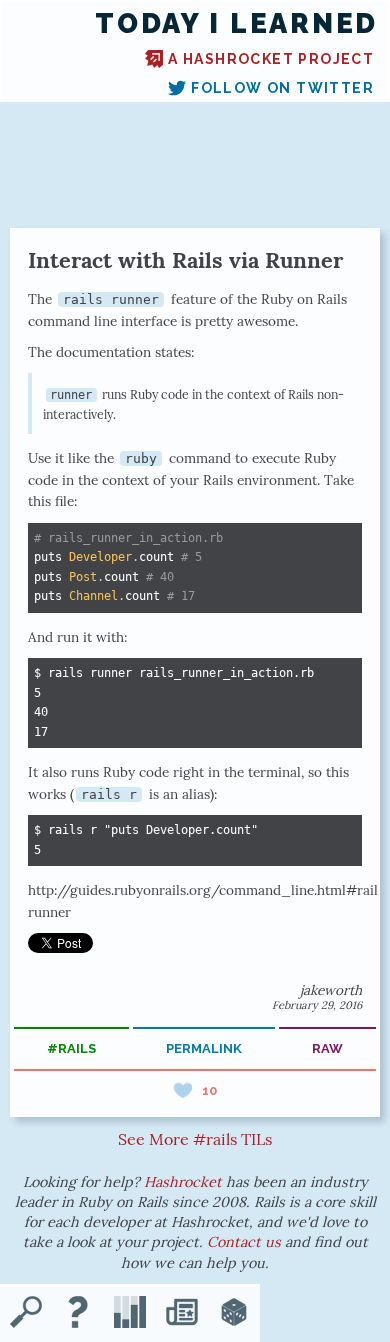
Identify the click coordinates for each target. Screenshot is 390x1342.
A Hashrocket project (271, 59)
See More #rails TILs (195, 1139)
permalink (204, 1048)
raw (327, 1048)
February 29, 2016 (317, 1005)
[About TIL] (78, 1314)
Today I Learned (236, 23)
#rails (71, 1048)
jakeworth (331, 990)
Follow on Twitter (282, 88)
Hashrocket (183, 1182)
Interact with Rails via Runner (185, 260)
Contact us (244, 1242)
